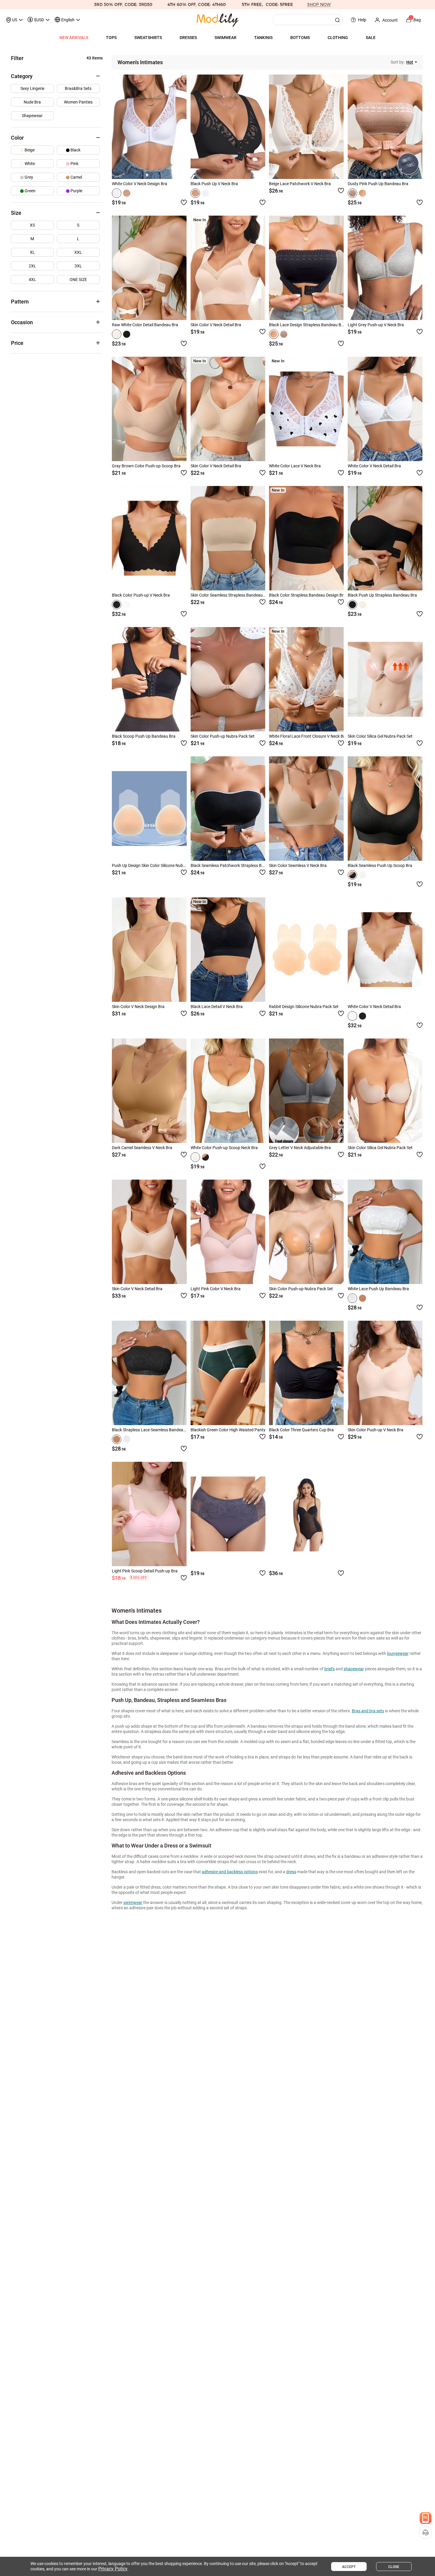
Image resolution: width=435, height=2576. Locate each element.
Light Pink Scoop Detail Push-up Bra (145, 1571)
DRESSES (188, 38)
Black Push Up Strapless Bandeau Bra (382, 595)
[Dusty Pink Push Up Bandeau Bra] (385, 127)
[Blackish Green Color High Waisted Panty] (228, 1373)
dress (291, 1872)
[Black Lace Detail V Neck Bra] (228, 950)
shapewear (354, 1669)
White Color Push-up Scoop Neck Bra (224, 1148)
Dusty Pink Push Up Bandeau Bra (378, 184)
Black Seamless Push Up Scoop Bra (380, 865)
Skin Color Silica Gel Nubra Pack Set (380, 736)
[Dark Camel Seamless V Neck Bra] (149, 1091)
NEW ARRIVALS (74, 38)
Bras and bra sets (368, 1711)
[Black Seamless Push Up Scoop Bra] (385, 809)
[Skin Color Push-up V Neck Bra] (385, 1373)
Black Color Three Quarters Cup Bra (301, 1430)
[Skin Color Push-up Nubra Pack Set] (228, 679)
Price (17, 343)
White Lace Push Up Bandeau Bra (378, 1289)
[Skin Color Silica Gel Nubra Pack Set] (385, 679)
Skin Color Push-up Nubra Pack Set (223, 736)
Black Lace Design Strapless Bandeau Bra (307, 325)
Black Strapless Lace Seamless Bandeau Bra (152, 1430)
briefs (330, 1669)
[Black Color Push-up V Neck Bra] (149, 538)
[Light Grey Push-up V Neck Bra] (385, 268)
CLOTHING (338, 38)
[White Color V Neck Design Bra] (149, 127)
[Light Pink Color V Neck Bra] (228, 1232)
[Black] (127, 193)
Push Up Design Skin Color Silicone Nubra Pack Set (158, 865)
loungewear (398, 1653)
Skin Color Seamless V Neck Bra (298, 865)
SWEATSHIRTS (148, 38)
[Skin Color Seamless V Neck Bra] (306, 809)
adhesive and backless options (230, 1872)
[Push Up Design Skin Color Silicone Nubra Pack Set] (149, 809)
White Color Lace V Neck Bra (295, 466)
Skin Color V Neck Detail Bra (216, 325)
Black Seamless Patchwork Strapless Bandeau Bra (237, 865)
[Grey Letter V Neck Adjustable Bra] (306, 1091)
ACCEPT (349, 2567)
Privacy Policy (113, 2569)
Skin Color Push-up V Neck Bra (376, 1430)
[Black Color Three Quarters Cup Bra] (306, 1373)
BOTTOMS (300, 38)
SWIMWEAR (225, 38)
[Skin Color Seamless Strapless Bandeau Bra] (228, 538)
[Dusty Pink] (352, 193)
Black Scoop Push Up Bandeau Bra (144, 736)
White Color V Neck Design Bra (140, 184)
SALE (371, 38)
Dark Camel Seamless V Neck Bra (142, 1148)
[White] (117, 193)
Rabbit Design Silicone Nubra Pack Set (304, 1007)
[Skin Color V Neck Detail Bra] (228, 268)
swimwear (133, 1902)
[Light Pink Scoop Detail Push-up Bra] (149, 1514)
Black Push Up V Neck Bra (214, 184)
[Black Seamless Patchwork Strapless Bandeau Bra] (228, 809)
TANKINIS (263, 38)
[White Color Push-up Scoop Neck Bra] (228, 1091)
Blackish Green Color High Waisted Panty (228, 1430)
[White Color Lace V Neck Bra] (306, 409)
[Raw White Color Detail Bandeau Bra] (149, 268)
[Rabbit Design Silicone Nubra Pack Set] (306, 950)
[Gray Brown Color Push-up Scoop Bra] (149, 409)
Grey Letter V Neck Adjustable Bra (300, 1148)
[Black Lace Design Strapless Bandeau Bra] (306, 268)
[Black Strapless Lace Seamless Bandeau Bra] (149, 1373)
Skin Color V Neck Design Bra (138, 1007)
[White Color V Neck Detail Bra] (385, 409)
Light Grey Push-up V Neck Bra (376, 325)
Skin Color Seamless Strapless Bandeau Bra (230, 595)
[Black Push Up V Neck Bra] (228, 127)
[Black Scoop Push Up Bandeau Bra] (149, 679)
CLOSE (394, 2567)
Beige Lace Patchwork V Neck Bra (300, 184)
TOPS (111, 38)
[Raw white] (117, 334)
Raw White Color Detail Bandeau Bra (145, 325)
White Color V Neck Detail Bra (374, 466)
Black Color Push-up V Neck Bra (141, 595)
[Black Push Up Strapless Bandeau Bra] (385, 538)
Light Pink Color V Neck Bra (216, 1289)
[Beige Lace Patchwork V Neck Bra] (306, 127)
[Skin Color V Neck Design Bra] (149, 950)
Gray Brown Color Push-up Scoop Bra (146, 466)
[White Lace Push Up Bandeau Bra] (385, 1232)
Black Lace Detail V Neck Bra (217, 1007)
